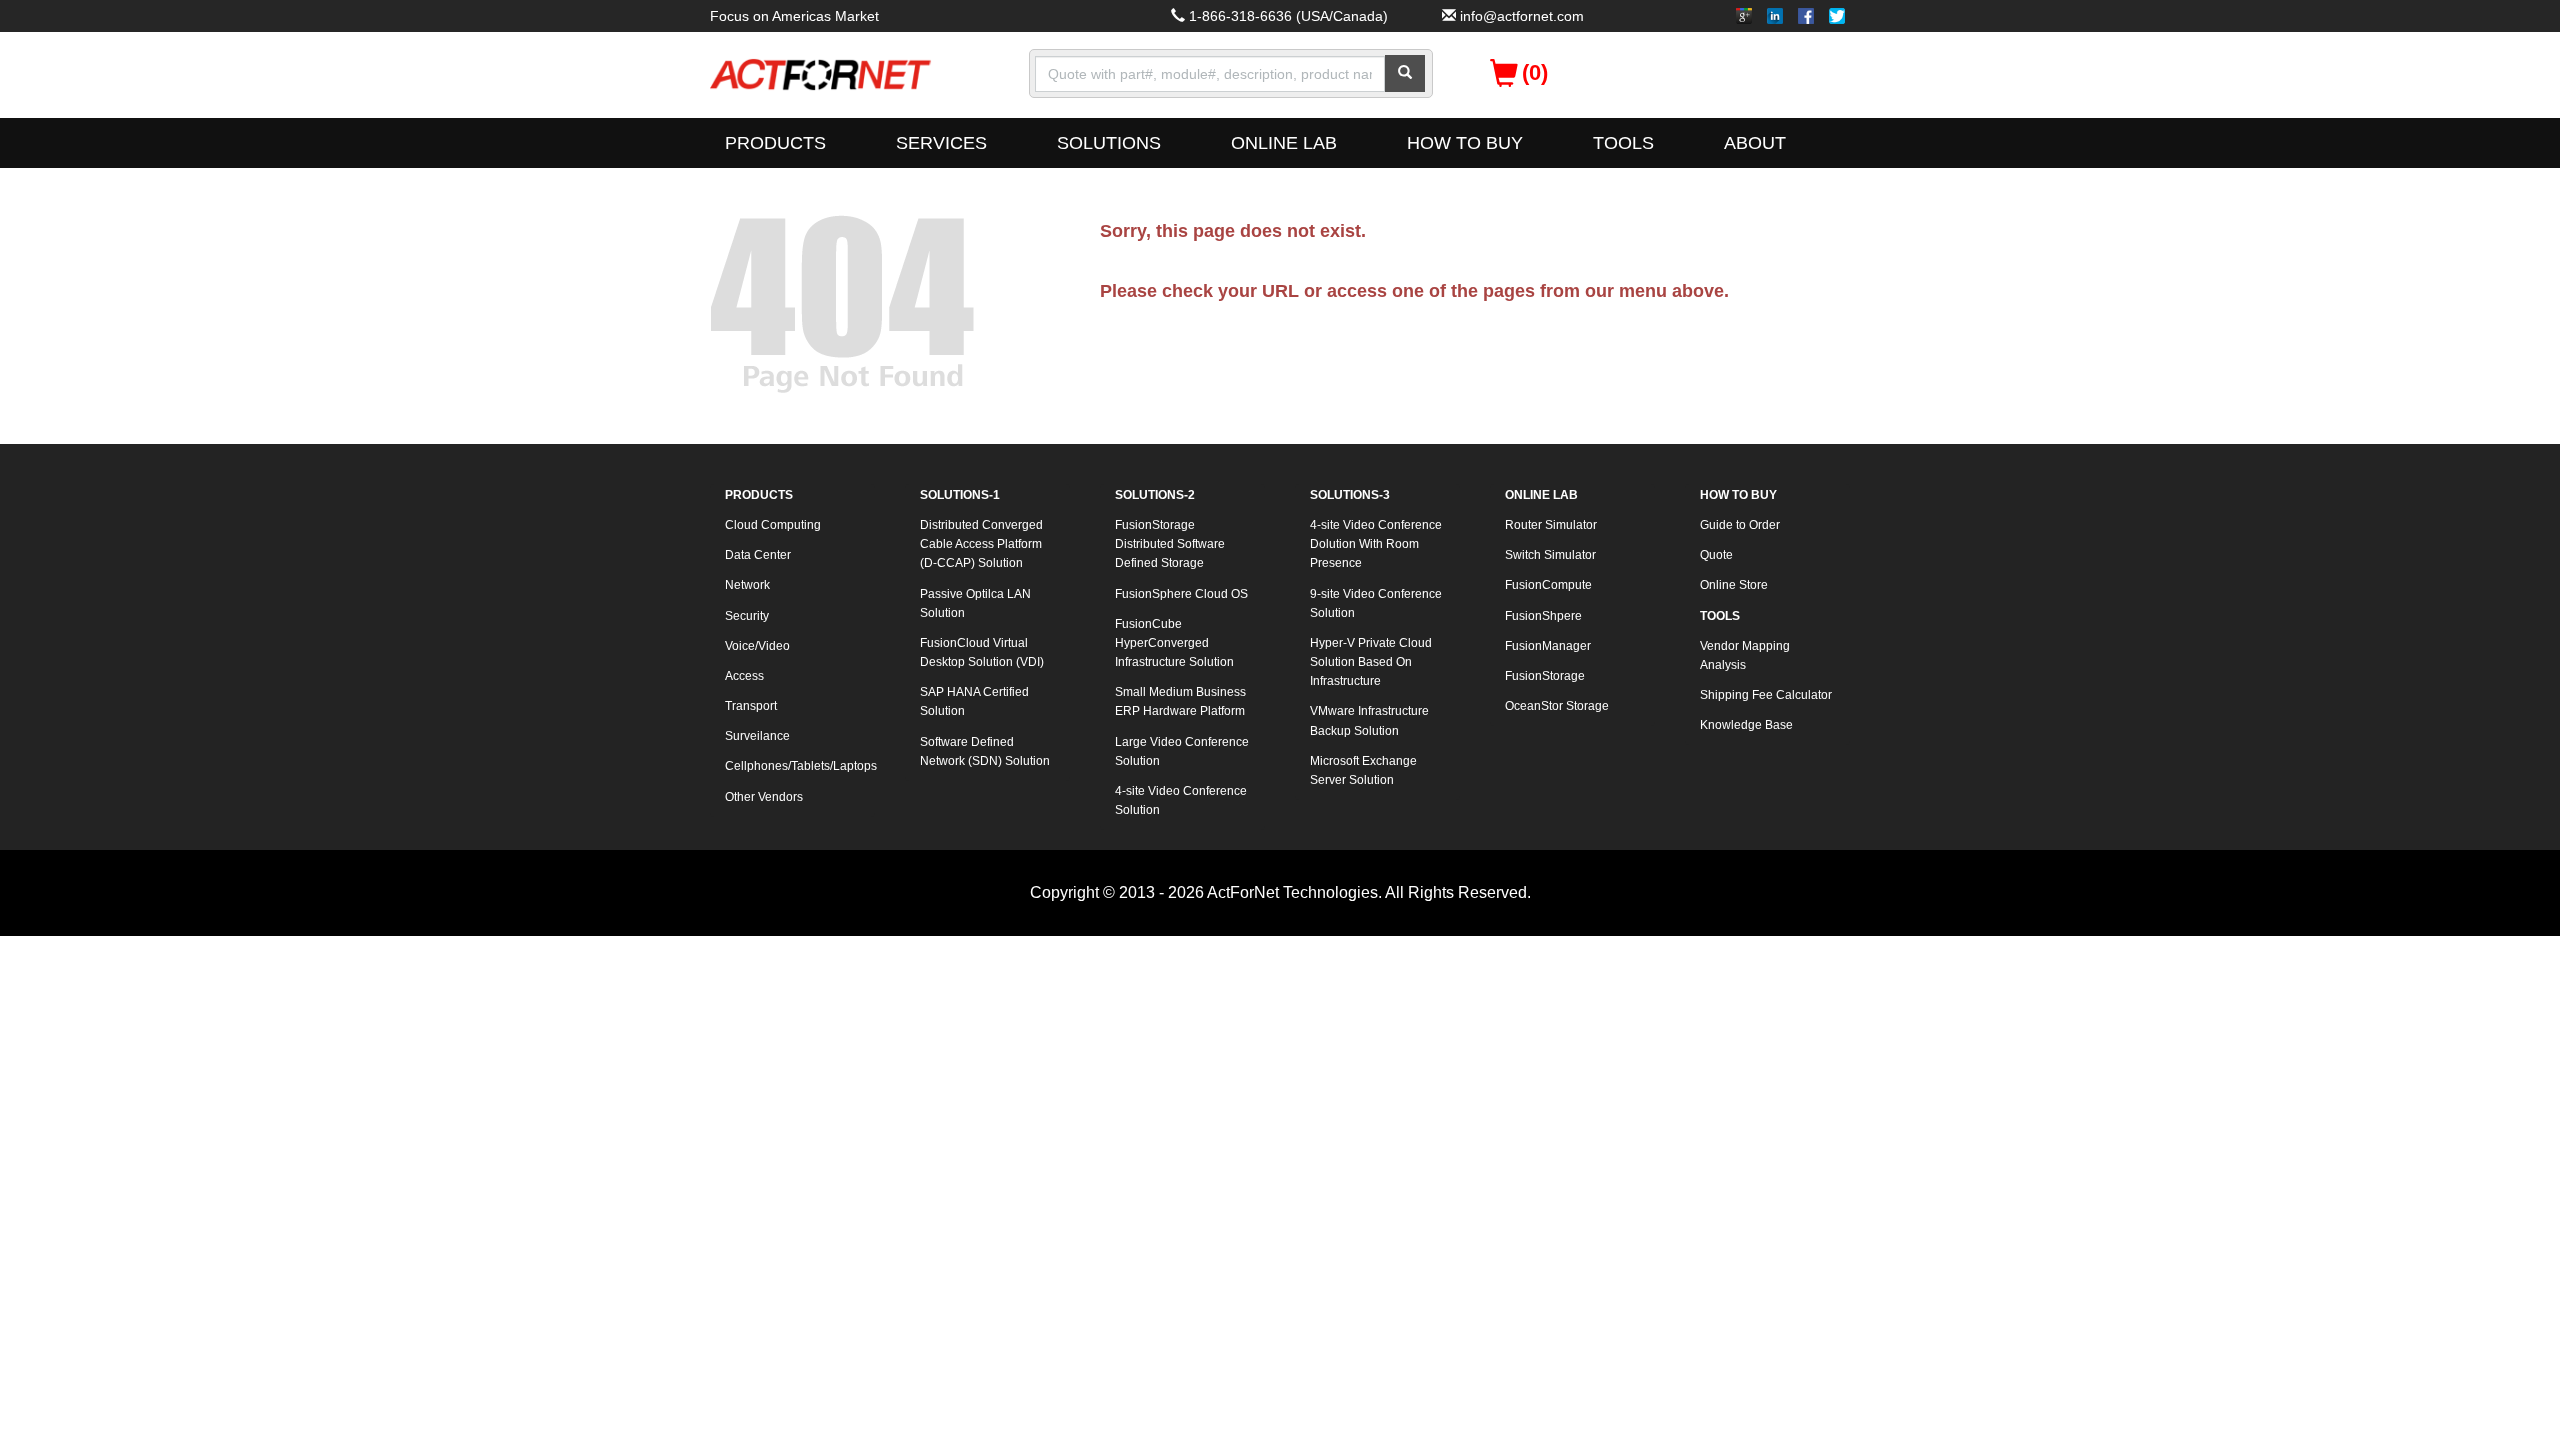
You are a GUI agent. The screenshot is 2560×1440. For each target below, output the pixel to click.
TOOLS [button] (1623, 143)
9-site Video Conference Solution (1376, 603)
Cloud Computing (773, 525)
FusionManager (1548, 646)
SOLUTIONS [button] (1109, 143)
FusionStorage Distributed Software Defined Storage (1170, 544)
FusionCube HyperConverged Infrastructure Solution (1174, 643)
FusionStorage (1545, 676)
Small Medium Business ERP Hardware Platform (1180, 701)
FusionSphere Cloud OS (1181, 594)
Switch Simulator (1550, 555)
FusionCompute (1548, 585)
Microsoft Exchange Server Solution (1363, 770)
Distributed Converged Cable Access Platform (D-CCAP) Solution (981, 544)
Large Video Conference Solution (1182, 751)
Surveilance (757, 736)
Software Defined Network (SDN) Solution (985, 751)
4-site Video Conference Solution (1181, 800)
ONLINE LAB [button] (1284, 143)
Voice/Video (757, 646)
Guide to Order (1740, 525)
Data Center (758, 555)
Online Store (1734, 585)
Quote (1716, 555)
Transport (751, 706)
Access (744, 676)
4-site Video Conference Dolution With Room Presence (1376, 544)
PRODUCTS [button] (775, 143)
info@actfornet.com (1522, 16)
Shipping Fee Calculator (1766, 695)
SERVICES (941, 143)
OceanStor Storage (1557, 706)
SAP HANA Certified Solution (974, 701)
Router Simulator (1551, 525)
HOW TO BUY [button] (1465, 143)
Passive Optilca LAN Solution (975, 603)
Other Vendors (764, 797)
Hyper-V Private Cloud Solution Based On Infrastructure (1371, 662)
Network (747, 585)
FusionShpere (1543, 616)
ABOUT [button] (1755, 143)
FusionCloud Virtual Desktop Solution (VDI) (982, 652)
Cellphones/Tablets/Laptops (800, 766)
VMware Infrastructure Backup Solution (1369, 720)
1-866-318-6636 (1240, 16)
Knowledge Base (1746, 725)
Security (747, 616)
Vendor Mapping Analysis (1745, 655)
